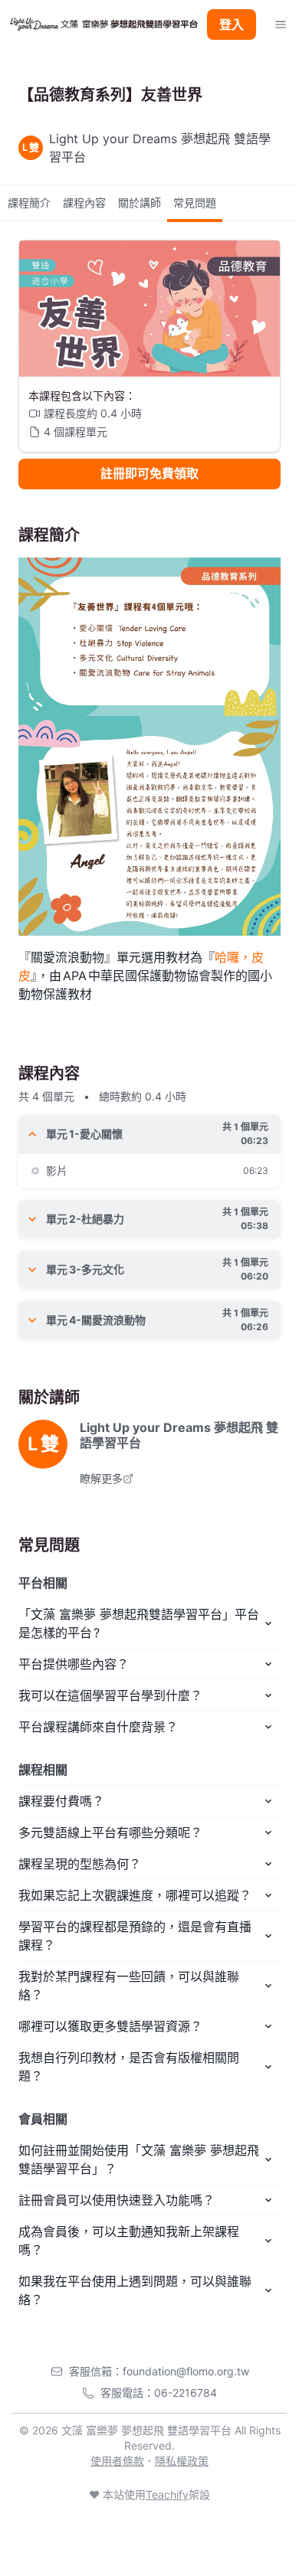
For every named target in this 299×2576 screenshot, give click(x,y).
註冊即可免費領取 (149, 473)
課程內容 (84, 203)
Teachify (167, 2494)
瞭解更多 (101, 1478)
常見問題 (195, 203)
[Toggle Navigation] (281, 25)
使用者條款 (117, 2461)
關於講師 (140, 203)
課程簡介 (29, 203)
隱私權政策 (182, 2461)
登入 (232, 25)
